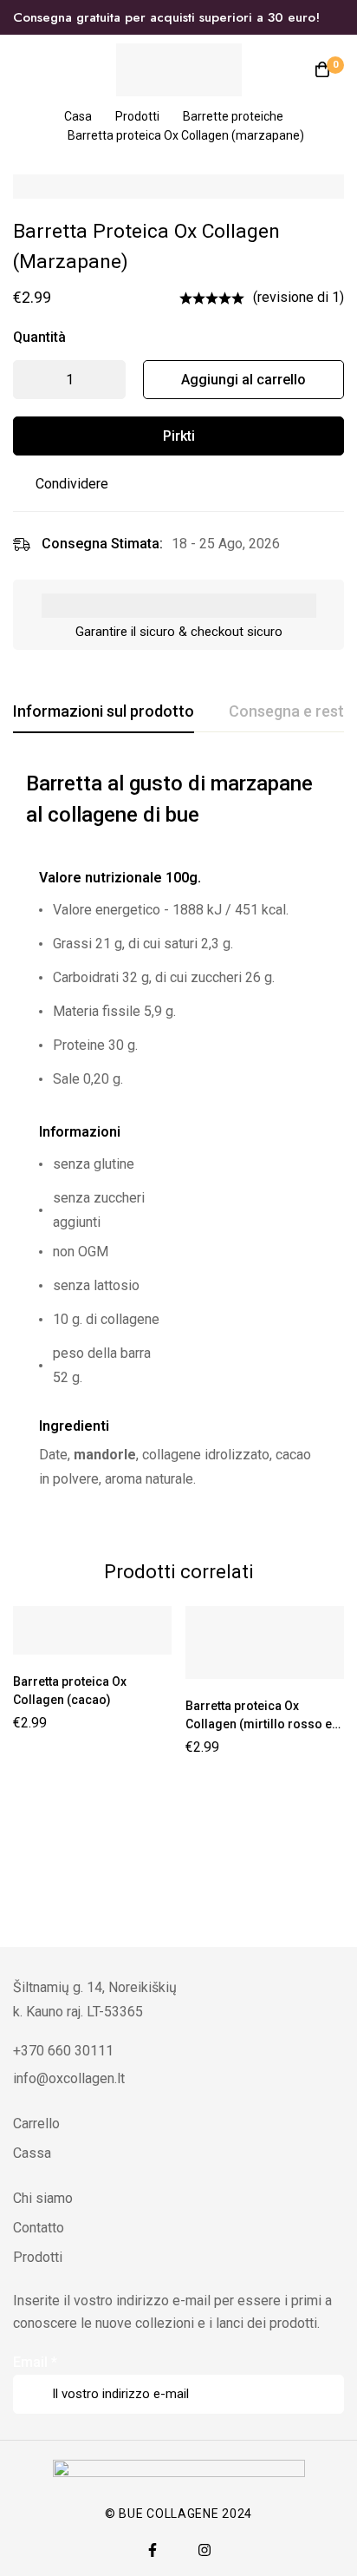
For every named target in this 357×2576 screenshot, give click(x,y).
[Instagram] (204, 2550)
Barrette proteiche (233, 116)
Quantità (39, 337)
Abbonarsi (325, 2370)
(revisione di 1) (299, 297)
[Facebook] (153, 2550)
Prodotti (137, 116)
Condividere (72, 484)
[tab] (104, 712)
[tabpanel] (178, 1142)
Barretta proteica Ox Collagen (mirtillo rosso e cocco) (259, 1724)
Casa (78, 116)
